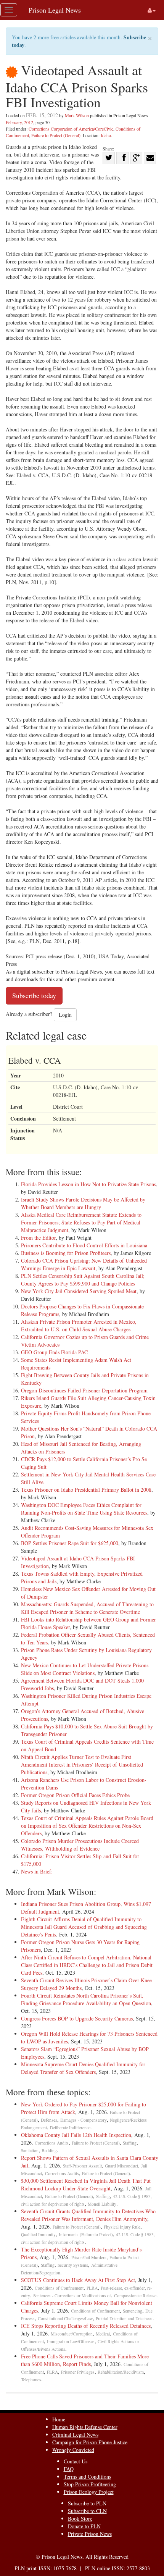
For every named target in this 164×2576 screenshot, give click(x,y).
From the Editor (38, 1238)
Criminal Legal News (75, 2435)
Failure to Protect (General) (56, 135)
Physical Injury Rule (122, 2227)
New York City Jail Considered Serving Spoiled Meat (79, 1291)
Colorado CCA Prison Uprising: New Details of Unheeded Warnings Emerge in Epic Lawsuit (84, 1264)
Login (65, 1015)
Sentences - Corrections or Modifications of (72, 2296)
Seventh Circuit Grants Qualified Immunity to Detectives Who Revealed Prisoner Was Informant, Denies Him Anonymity (88, 2215)
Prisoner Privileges (78, 2372)
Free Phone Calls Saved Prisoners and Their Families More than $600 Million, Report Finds (85, 2360)
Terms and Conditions (87, 2477)
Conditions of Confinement (59, 2288)
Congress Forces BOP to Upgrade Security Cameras (77, 2018)
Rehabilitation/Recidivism (121, 2372)
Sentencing (133, 2311)
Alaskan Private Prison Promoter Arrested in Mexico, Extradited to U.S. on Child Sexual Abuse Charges (79, 1325)
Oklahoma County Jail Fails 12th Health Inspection (76, 2135)
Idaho (106, 135)
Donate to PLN (84, 2526)
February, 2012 (19, 122)
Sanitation (30, 2150)
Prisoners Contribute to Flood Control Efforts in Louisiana (84, 1245)
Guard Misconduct (121, 2166)
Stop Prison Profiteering (90, 2484)
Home (59, 2419)
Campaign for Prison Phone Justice (90, 2442)
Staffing (130, 2143)
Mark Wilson (77, 115)
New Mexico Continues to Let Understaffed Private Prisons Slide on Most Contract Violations (85, 1669)
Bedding (49, 2150)
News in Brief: (37, 1871)
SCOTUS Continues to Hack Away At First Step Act (78, 2280)
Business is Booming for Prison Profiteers (66, 1253)
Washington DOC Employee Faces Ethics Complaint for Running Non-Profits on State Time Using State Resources (84, 1509)
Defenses (49, 2120)
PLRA (92, 2288)
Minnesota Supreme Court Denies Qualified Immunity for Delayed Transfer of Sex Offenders (83, 2068)
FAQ (69, 2469)
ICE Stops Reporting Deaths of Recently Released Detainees (86, 2326)
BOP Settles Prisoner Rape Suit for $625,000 (70, 1543)
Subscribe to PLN (87, 2503)
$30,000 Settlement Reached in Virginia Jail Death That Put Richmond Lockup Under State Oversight (86, 2184)
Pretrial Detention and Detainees (124, 2318)
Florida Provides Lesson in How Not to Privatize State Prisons (88, 1184)
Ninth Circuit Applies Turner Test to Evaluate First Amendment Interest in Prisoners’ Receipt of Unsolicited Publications (82, 1764)
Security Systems (73, 2265)
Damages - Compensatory (84, 2120)
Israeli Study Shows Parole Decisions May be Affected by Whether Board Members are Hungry (83, 1203)
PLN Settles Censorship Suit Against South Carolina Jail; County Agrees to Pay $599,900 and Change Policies (83, 1280)
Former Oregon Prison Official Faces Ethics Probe (75, 1795)
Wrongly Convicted (73, 2450)
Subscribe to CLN (87, 2511)
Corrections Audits (52, 2143)
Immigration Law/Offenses (71, 2341)
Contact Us (76, 2461)
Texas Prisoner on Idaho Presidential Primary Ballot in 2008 (86, 1490)
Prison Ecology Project (89, 2492)
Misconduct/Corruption (72, 2334)
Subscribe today (34, 995)
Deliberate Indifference (70, 2128)
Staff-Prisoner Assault (82, 2166)
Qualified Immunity (38, 2234)
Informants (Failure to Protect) (86, 2234)
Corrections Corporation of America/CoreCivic (71, 129)
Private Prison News (90, 2534)
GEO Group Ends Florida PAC (54, 1352)
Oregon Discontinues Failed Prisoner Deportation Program (84, 1390)
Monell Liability (102, 2204)
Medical (103, 2334)
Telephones (31, 2380)
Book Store (80, 2519)
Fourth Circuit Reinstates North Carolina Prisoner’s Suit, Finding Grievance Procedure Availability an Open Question (86, 1999)
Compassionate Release (135, 2296)
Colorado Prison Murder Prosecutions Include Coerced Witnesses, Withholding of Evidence (80, 1845)
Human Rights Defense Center (85, 2427)
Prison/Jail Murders (89, 2257)
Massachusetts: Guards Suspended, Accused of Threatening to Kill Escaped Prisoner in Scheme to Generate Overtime (87, 1608)
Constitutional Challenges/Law (65, 2318)
